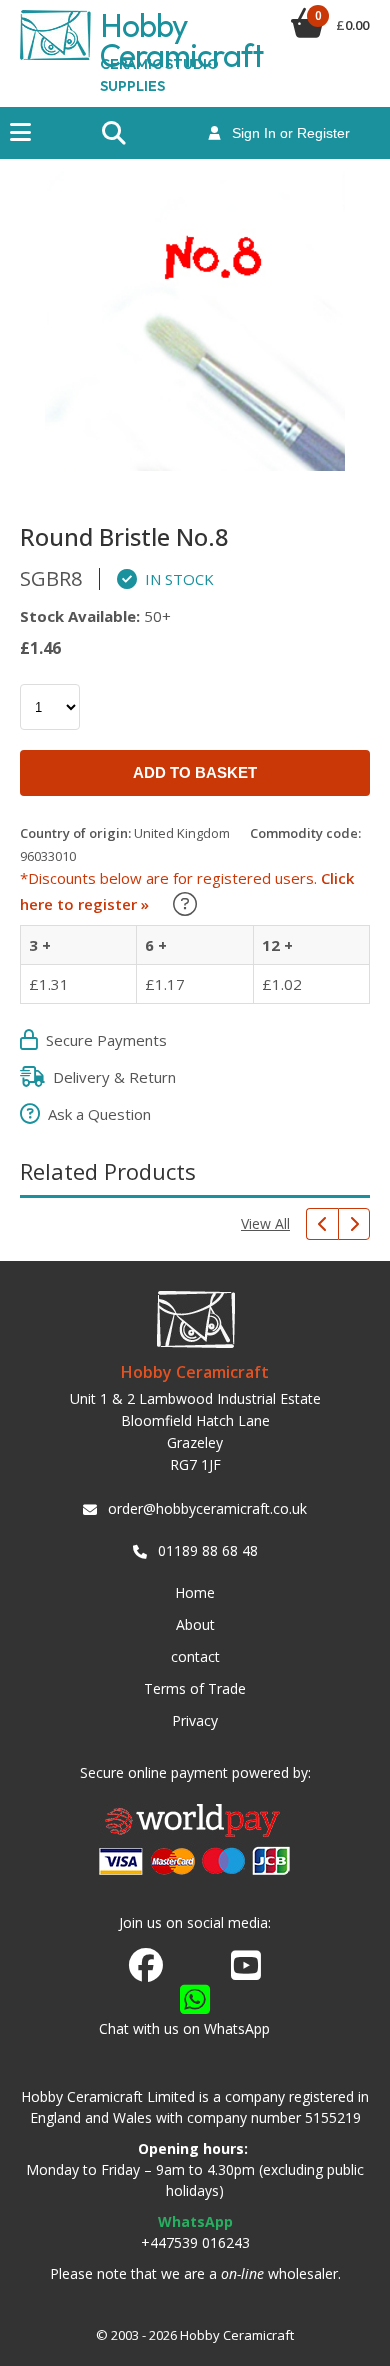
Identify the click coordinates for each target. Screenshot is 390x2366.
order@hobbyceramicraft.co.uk (207, 1508)
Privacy (195, 1720)
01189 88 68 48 (208, 1550)
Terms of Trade (195, 1688)
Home (195, 1592)
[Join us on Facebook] (146, 1966)
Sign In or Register (285, 133)
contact (195, 1656)
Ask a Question (95, 1114)
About (195, 1624)
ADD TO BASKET (195, 772)
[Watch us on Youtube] (246, 1971)
